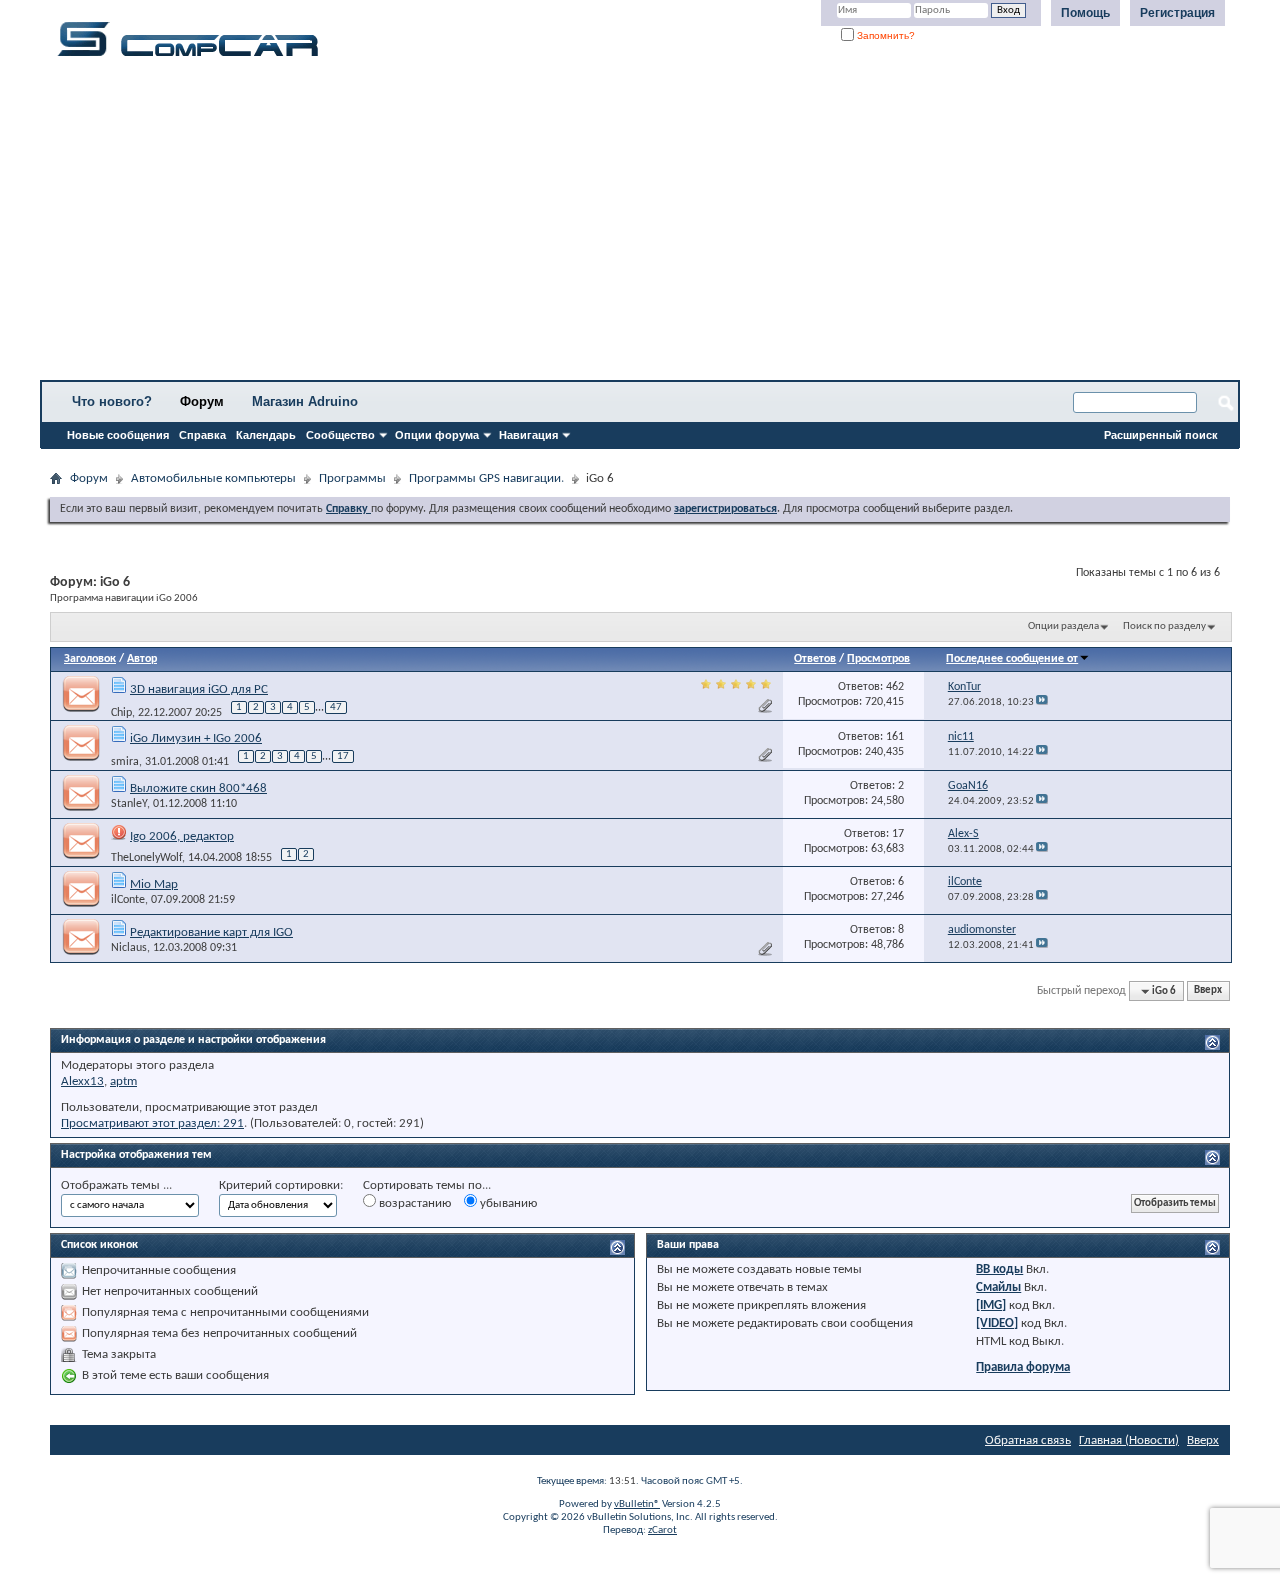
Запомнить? (884, 35)
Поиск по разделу (1164, 626)
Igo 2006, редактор (182, 836)
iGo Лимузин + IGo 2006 (196, 738)
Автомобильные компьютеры (213, 478)
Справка (202, 435)
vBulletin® (637, 1504)
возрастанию (413, 1203)
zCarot (662, 1530)
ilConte (128, 900)
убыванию (507, 1203)
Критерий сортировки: (281, 1185)
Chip (121, 712)
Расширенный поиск (1161, 435)
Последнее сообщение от (1012, 659)
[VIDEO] (997, 1323)
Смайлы (998, 1287)
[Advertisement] (625, 225)
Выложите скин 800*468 (198, 788)
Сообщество (340, 435)
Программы (352, 478)
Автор (142, 659)
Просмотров (878, 659)
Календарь (266, 435)
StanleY (129, 804)
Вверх (1208, 991)
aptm (123, 1081)
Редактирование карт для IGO (211, 932)
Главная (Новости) (1129, 1440)
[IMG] (991, 1305)
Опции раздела (1063, 626)
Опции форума (437, 435)
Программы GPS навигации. (486, 478)
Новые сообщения (118, 435)
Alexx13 (82, 1081)
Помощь (1085, 13)
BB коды (999, 1269)
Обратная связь (1028, 1440)
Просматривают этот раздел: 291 (152, 1123)
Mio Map (154, 884)
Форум (202, 401)
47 (336, 707)
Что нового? (112, 401)
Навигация (528, 435)
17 (343, 756)
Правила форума (1023, 1367)
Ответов (815, 659)
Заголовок (90, 659)
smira (125, 762)
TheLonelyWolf (146, 858)
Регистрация (1177, 13)
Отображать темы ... (116, 1185)
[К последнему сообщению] (1042, 702)
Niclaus (129, 948)
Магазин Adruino (305, 401)
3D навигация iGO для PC (199, 689)
